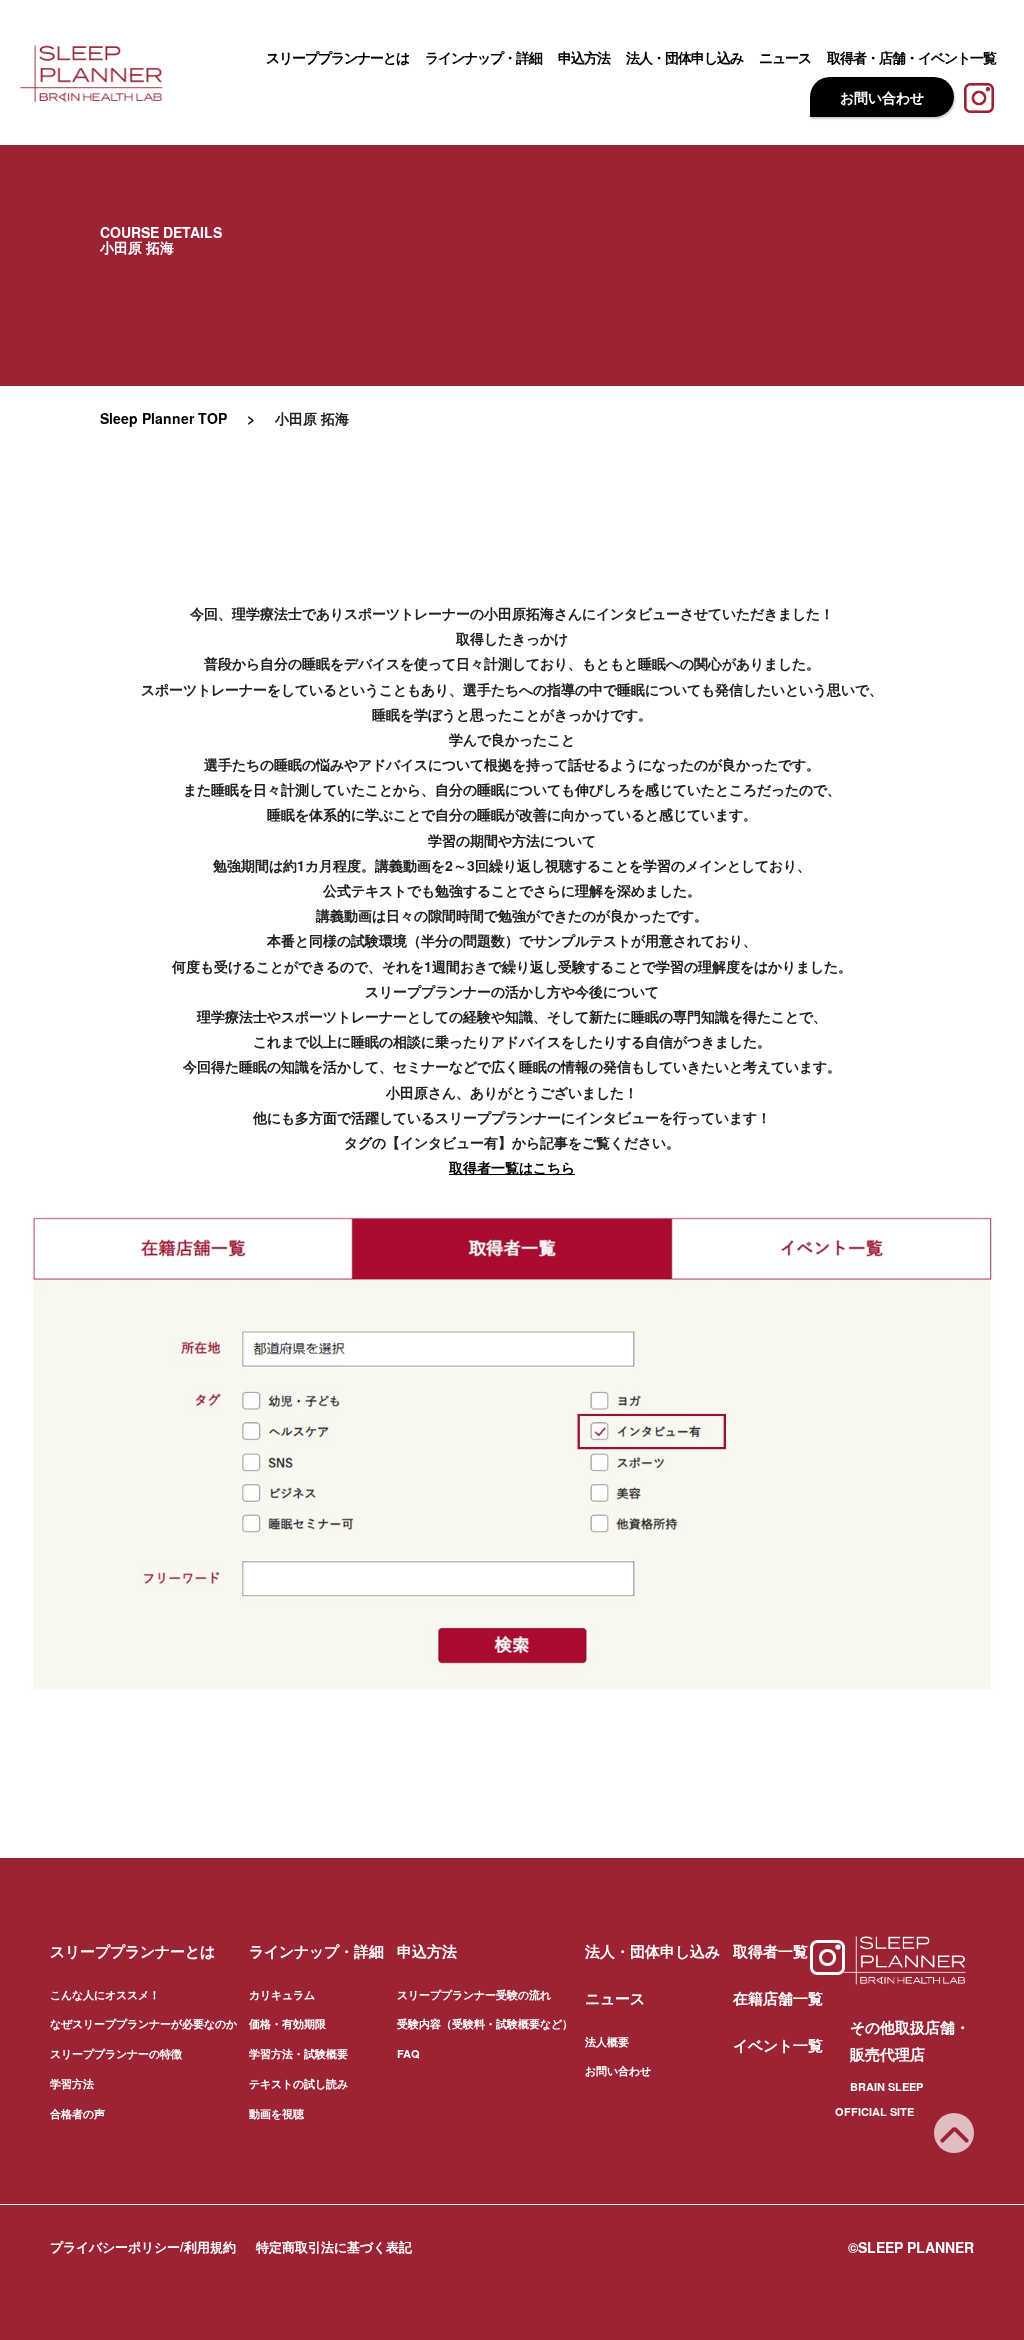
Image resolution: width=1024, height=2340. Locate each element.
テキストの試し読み (298, 2083)
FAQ (408, 2053)
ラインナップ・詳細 (483, 57)
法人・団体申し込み (684, 57)
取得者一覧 (770, 1951)
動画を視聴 (276, 2113)
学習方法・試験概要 (298, 2053)
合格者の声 (77, 2113)
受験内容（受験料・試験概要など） (485, 2023)
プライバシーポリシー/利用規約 (143, 2246)
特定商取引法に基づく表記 (334, 2246)
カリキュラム (282, 1994)
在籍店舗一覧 (778, 1998)
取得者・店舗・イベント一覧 (911, 57)
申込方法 (584, 57)
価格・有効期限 (287, 2023)
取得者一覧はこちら (512, 1167)
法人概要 (607, 2041)
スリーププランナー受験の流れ (474, 1994)
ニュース (785, 57)
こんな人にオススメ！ (105, 1994)
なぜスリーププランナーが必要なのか (143, 2023)
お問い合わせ (882, 97)
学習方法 (72, 2083)
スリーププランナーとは (337, 57)
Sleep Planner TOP (163, 418)
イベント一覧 (778, 2045)
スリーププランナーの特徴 (116, 2053)
